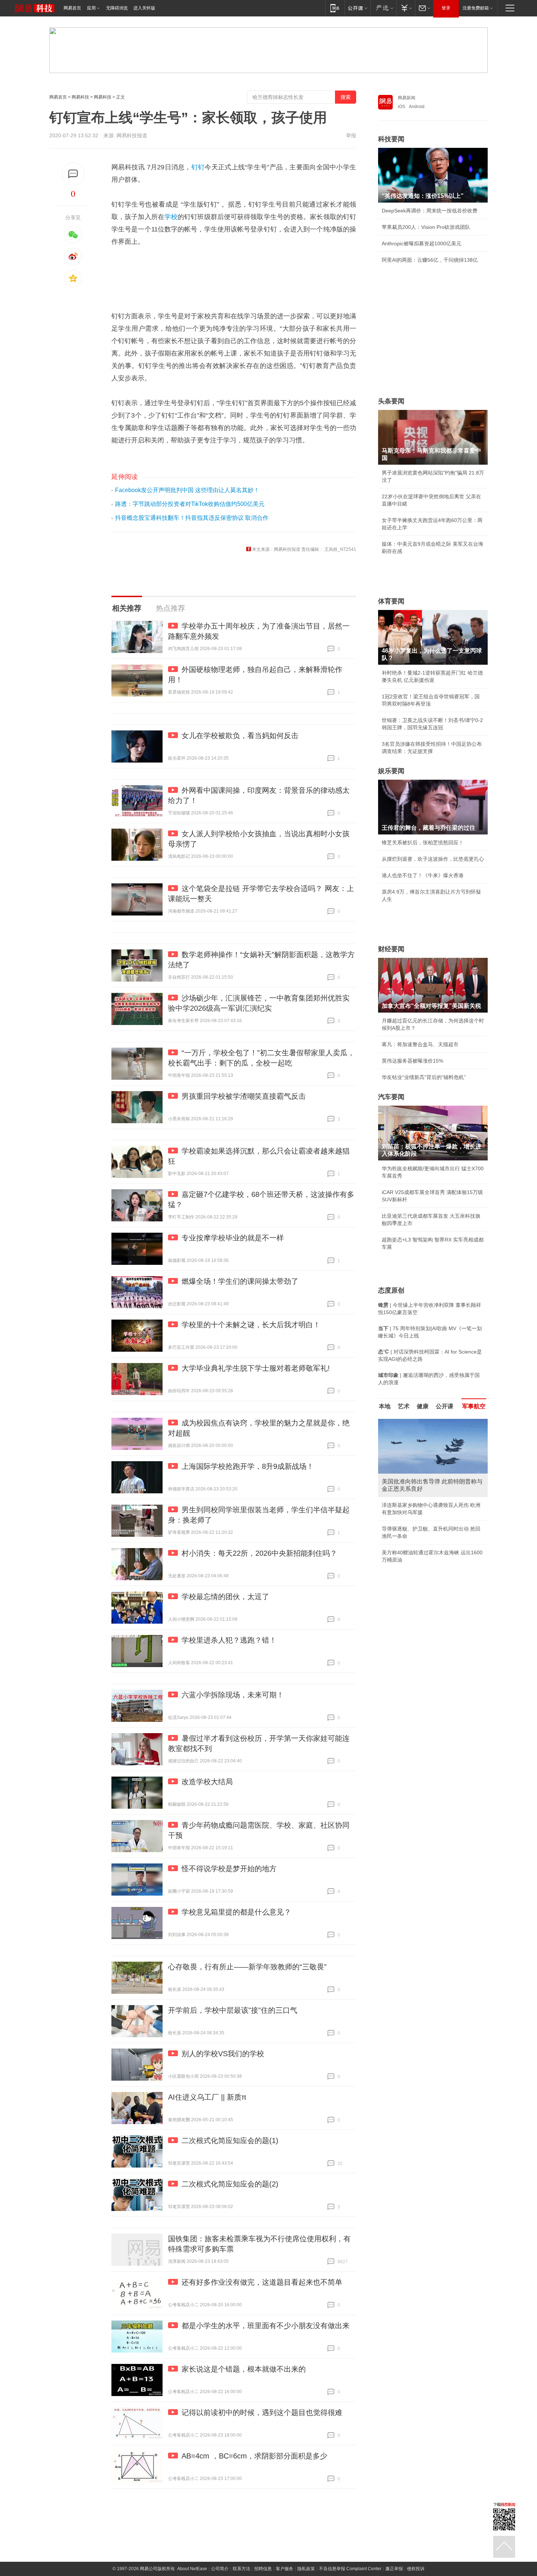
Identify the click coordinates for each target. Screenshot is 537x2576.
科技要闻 (391, 139)
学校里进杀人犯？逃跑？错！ (229, 1640)
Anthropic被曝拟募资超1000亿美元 (422, 243)
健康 (423, 1406)
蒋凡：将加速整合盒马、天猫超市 (420, 1044)
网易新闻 (407, 98)
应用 (91, 8)
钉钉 (198, 167)
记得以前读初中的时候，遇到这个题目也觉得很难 (262, 2412)
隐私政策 (306, 2569)
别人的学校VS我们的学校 (223, 2054)
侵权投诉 (416, 2569)
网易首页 (72, 8)
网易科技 (80, 97)
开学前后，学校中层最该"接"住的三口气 (233, 2010)
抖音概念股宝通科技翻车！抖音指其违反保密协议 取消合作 (192, 518)
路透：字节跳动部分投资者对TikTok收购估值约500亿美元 (190, 504)
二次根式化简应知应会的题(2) (230, 2184)
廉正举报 (394, 2569)
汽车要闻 (391, 1097)
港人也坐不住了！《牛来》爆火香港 (423, 875)
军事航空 (474, 1406)
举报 (351, 135)
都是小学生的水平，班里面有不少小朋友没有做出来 (266, 2326)
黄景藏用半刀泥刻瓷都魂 (410, 1538)
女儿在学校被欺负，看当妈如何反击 (240, 736)
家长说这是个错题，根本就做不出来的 (244, 2369)
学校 (171, 217)
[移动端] (335, 8)
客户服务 (285, 2569)
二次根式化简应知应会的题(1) (230, 2141)
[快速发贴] (73, 174)
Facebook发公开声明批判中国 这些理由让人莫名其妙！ (187, 490)
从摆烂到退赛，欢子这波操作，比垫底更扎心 (433, 859)
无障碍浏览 (117, 8)
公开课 (445, 1406)
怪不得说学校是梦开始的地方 (229, 1869)
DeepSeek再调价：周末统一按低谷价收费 (430, 211)
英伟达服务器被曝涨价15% (412, 1061)
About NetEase (192, 2569)
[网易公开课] (357, 8)
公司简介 (220, 2569)
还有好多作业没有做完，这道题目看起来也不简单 (262, 2282)
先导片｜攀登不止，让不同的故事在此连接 (430, 1505)
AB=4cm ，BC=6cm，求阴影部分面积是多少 (254, 2456)
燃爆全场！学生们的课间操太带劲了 (240, 1281)
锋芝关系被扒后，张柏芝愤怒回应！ (423, 842)
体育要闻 (391, 601)
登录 (446, 8)
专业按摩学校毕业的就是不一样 (233, 1238)
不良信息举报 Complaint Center (350, 2569)
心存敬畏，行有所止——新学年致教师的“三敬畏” (247, 1967)
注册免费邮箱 (476, 8)
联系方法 (241, 2569)
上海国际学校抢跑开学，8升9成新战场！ (248, 1466)
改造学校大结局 (207, 1782)
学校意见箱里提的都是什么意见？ (236, 1912)
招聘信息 (263, 2569)
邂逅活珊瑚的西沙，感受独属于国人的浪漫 (430, 1521)
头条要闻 (391, 401)
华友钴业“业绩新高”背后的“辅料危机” (424, 1077)
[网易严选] (383, 8)
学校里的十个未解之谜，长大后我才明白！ (251, 1325)
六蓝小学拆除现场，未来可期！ (233, 1695)
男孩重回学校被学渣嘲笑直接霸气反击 (244, 1096)
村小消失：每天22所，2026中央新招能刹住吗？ (259, 1553)
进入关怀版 (144, 8)
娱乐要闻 (391, 771)
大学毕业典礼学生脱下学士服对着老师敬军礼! (256, 1368)
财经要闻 (391, 949)
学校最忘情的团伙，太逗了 (225, 1597)
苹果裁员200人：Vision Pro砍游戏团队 (426, 227)
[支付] (406, 8)
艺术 (404, 1406)
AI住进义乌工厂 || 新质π (207, 2097)
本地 (385, 1406)
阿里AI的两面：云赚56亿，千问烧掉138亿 (430, 260)
